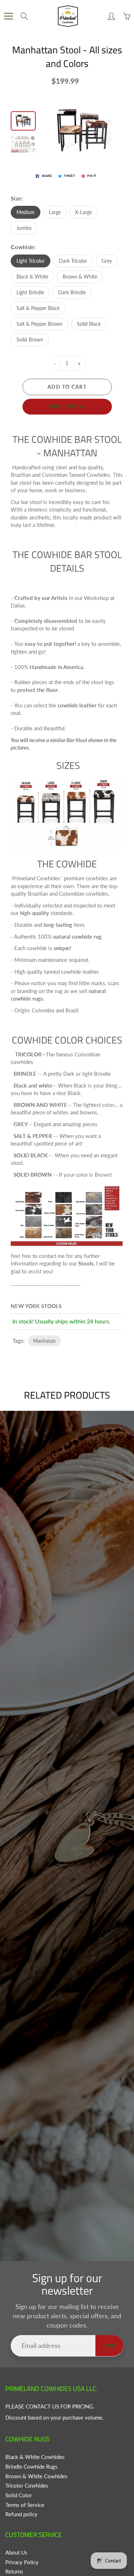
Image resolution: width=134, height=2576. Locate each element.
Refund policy (21, 2514)
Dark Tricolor (73, 261)
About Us (16, 2553)
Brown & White (80, 277)
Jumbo (24, 228)
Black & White (32, 277)
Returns (14, 2572)
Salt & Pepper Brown (39, 324)
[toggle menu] (8, 16)
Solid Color (19, 2495)
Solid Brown (30, 340)
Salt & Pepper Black (38, 308)
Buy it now (67, 406)
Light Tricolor (31, 261)
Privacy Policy (22, 2562)
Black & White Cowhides (35, 2457)
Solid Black (89, 324)
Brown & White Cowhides (36, 2476)
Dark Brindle (72, 292)
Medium (26, 212)
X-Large (83, 212)
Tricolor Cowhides (27, 2486)
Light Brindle (30, 292)
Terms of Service (25, 2505)
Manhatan (44, 1341)
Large (55, 212)
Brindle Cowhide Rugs (31, 2467)
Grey (107, 261)
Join (109, 2346)
